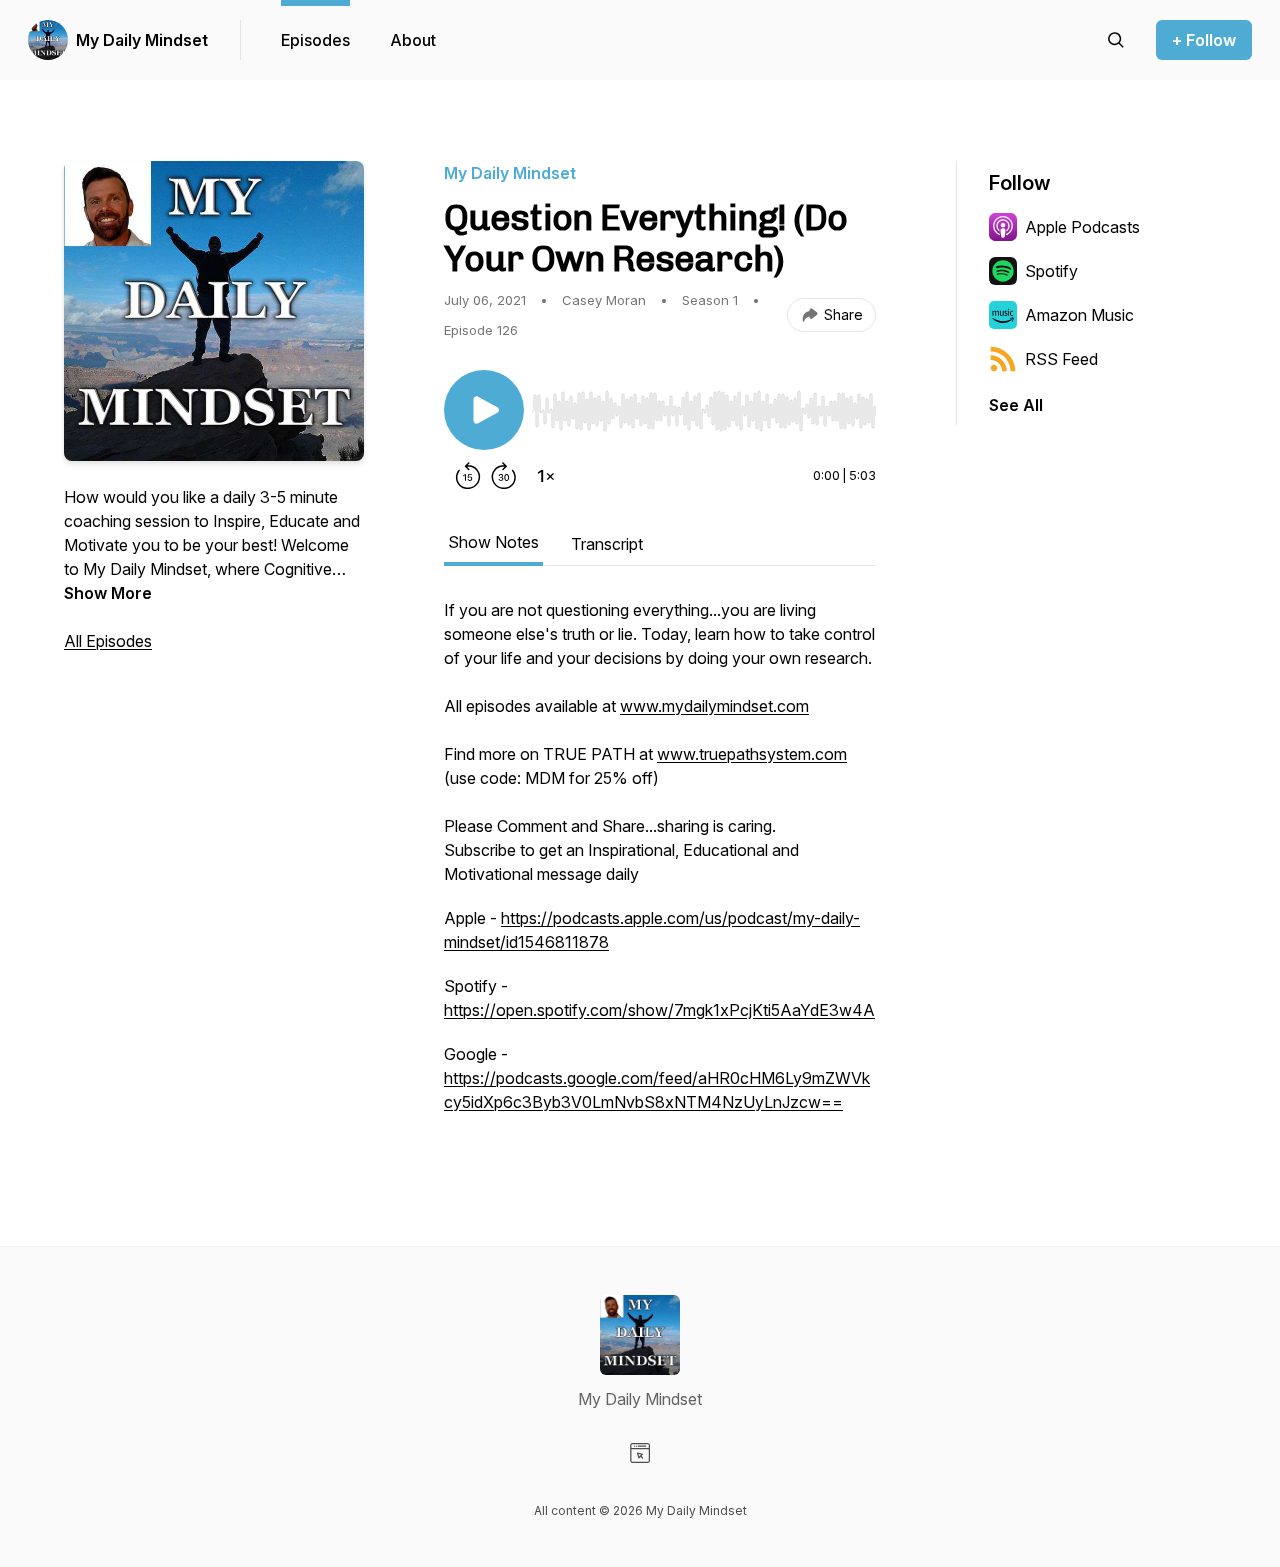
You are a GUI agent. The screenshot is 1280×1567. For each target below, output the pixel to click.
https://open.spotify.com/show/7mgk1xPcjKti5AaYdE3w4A (659, 1010)
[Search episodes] (1116, 40)
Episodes (315, 40)
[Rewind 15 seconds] (468, 476)
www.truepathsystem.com (752, 754)
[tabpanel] (660, 866)
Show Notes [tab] (493, 542)
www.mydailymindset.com (714, 706)
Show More (108, 593)
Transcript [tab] (607, 544)
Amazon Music (1079, 315)
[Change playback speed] (546, 476)
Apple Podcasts (1082, 227)
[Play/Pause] (484, 410)
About (413, 40)
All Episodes (108, 641)
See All (1016, 405)
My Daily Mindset (142, 40)
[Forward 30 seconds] (504, 476)
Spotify (1051, 271)
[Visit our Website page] (640, 1453)
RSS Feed (1061, 359)
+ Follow (1204, 40)
